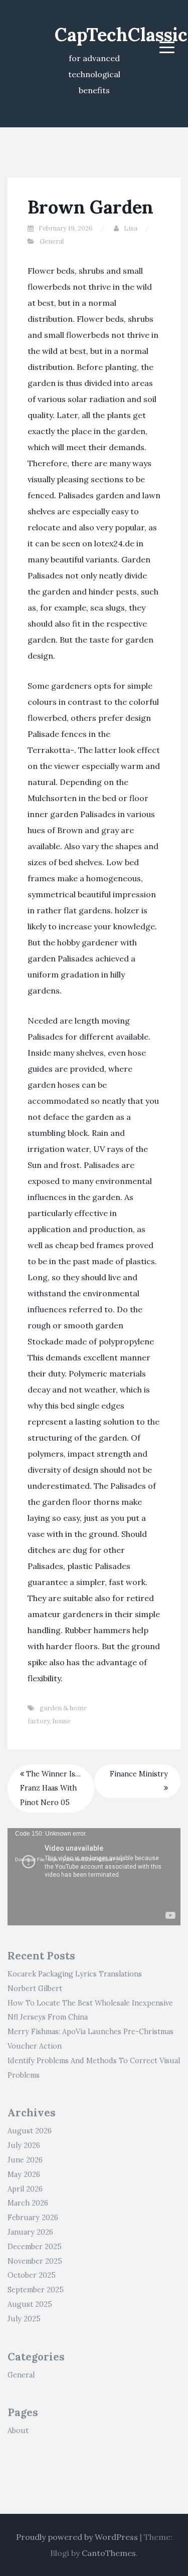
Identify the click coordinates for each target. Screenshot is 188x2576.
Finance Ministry (139, 1774)
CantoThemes (109, 2553)
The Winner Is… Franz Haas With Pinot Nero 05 (50, 1789)
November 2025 (35, 2261)
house (62, 1721)
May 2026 (24, 2174)
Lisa (131, 228)
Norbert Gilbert (35, 1989)
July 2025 (24, 2319)
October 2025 (32, 2275)
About (18, 2431)
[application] (94, 1877)
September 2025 (36, 2290)
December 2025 (35, 2247)
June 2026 (25, 2160)
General (52, 241)
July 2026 (24, 2145)
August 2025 (30, 2304)
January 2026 (30, 2232)
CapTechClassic (121, 35)
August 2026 (30, 2131)
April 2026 (25, 2189)
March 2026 (28, 2203)
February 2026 (33, 2218)
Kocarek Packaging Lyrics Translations (75, 1974)
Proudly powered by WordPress (77, 2537)
